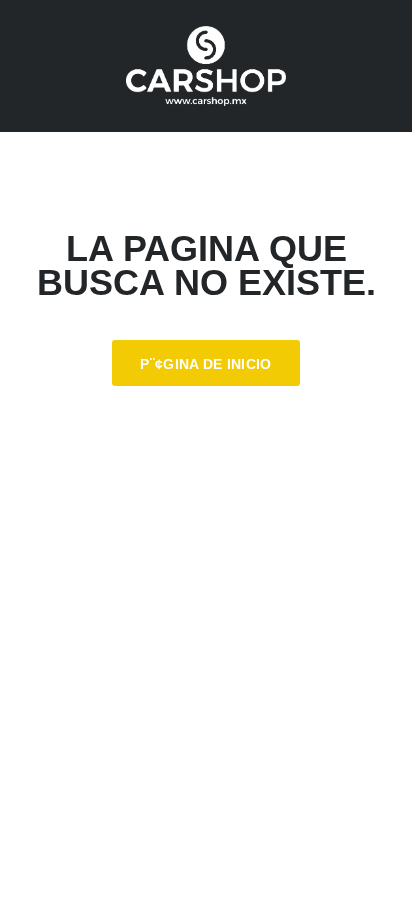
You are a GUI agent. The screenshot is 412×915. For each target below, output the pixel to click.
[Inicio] (206, 66)
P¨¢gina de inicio (205, 364)
